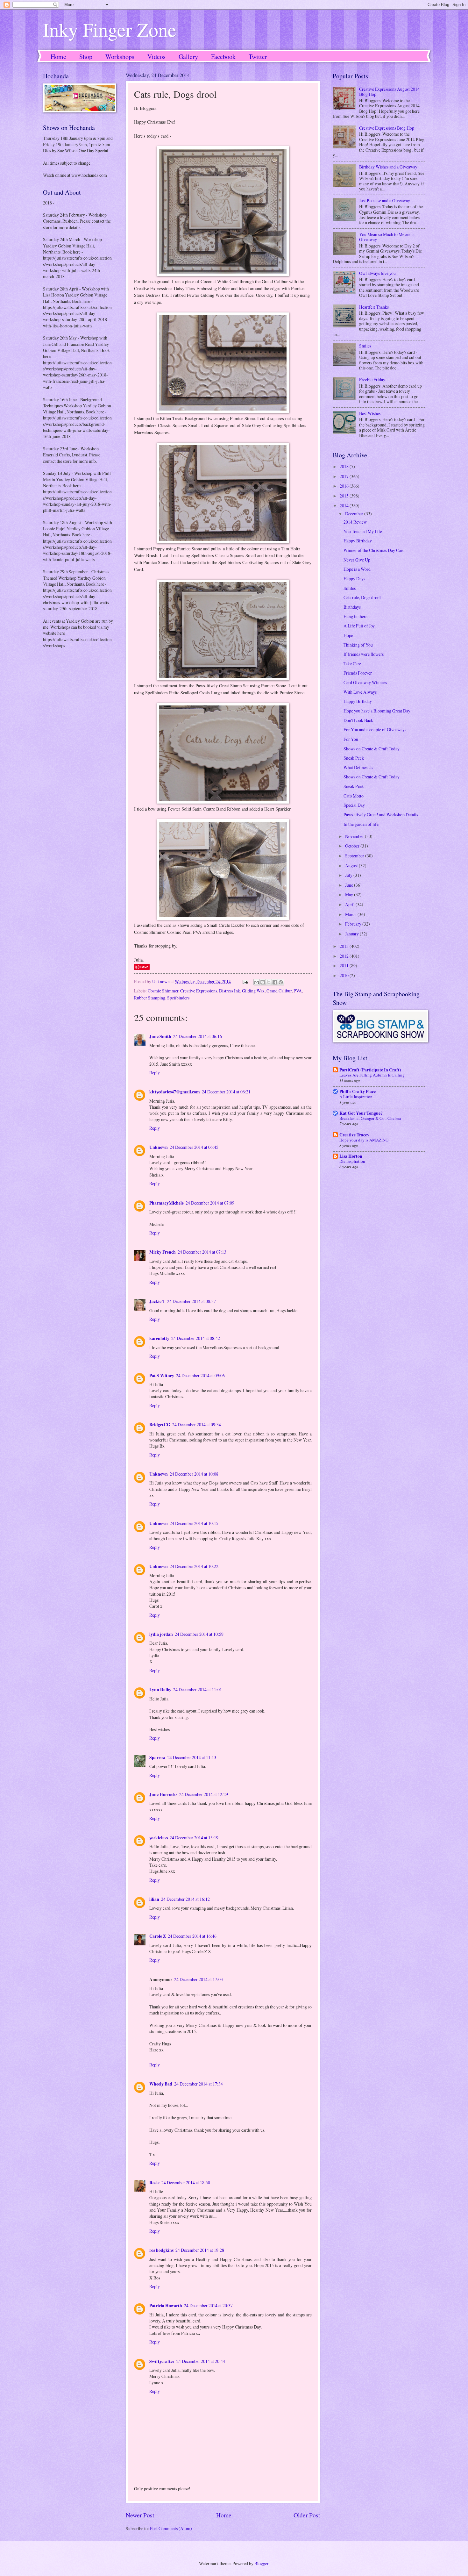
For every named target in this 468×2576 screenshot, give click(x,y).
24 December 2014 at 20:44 (201, 2361)
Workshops (120, 57)
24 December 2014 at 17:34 (199, 2084)
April (350, 904)
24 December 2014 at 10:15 (194, 1523)
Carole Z (158, 1936)
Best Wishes (370, 413)
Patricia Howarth (166, 2306)
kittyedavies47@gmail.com (175, 1092)
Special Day (354, 805)
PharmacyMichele (167, 1203)
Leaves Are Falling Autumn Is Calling (372, 1075)
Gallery (188, 57)
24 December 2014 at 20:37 (208, 2305)
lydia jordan (161, 1634)
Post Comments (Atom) (171, 2528)
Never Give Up (357, 560)
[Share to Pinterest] (281, 982)
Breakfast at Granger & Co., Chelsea (370, 1118)
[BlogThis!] (263, 982)
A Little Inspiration (356, 1097)
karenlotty (159, 1338)
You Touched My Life (363, 531)
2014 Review (355, 522)
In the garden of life (361, 824)
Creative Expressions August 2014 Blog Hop (389, 92)
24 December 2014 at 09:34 (197, 1424)
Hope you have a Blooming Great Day (377, 711)
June (350, 885)
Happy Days (354, 579)
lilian (154, 1899)
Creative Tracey (354, 1135)
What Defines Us (358, 767)
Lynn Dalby (160, 1690)
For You (351, 739)
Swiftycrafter (162, 2361)
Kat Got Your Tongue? (361, 1113)
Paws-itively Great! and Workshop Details (381, 815)
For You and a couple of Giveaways (375, 730)
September (355, 856)
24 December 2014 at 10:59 (199, 1634)
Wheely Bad (161, 2084)
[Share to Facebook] (275, 982)
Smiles (365, 346)
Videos (156, 57)
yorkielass (159, 1838)
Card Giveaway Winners (365, 682)
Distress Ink (230, 991)
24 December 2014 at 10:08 (194, 1474)
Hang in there (355, 616)
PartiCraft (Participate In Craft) (370, 1070)
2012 (345, 956)
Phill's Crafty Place (358, 1091)
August (352, 866)
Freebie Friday (372, 379)
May (350, 894)
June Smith (160, 1036)
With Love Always (360, 692)
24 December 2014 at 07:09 (210, 1203)
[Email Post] (245, 981)
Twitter (258, 57)
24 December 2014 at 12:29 (204, 1794)
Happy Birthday (358, 541)
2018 (345, 466)
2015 (345, 496)
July (349, 875)
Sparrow (157, 1757)
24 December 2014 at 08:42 (196, 1338)
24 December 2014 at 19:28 (200, 2250)
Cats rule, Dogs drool (362, 597)
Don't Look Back (358, 720)
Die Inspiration (352, 1161)
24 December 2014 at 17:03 (199, 1979)
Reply (155, 1073)
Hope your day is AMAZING (364, 1140)
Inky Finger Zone (110, 29)
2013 (345, 946)
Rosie (154, 2183)
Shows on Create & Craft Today (372, 749)
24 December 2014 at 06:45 (194, 1147)
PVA (298, 991)
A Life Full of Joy (359, 626)
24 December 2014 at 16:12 (185, 1899)
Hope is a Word (357, 569)
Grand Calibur (279, 991)
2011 (345, 966)
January (352, 934)
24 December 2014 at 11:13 (192, 1757)
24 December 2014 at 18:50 (186, 2182)
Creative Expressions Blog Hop (387, 128)
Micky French (163, 1252)
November (355, 836)
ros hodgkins (161, 2250)
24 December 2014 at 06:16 (198, 1036)
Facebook (223, 57)
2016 (345, 486)
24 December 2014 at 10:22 (194, 1566)
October (353, 846)
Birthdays (352, 607)
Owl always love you (377, 273)
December (355, 514)
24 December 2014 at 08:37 (191, 1301)
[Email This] (257, 982)
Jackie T (157, 1301)
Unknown (159, 1147)
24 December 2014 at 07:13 (202, 1252)
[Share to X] (269, 982)
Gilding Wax (253, 991)
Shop (86, 57)
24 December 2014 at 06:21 (226, 1092)
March (351, 914)
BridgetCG (160, 1425)
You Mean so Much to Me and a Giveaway (387, 237)
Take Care (352, 664)
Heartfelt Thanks (374, 307)
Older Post (307, 2515)
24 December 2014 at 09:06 (200, 1375)
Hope (348, 635)
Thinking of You (358, 645)
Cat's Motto (354, 796)
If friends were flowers (364, 654)
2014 (345, 506)
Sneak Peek (354, 758)
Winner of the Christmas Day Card (374, 550)
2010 (345, 975)
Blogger (261, 2563)
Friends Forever (358, 673)
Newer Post (140, 2515)
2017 (345, 476)
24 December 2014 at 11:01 (198, 1689)
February (354, 924)
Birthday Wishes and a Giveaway (388, 167)
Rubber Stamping (150, 998)
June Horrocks (163, 1794)
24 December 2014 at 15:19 (194, 1838)
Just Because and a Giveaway (385, 200)
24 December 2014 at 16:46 (192, 1936)
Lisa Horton (351, 1156)
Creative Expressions (199, 991)
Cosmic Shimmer (163, 991)
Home (58, 57)
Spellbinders (178, 998)
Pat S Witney (162, 1376)
